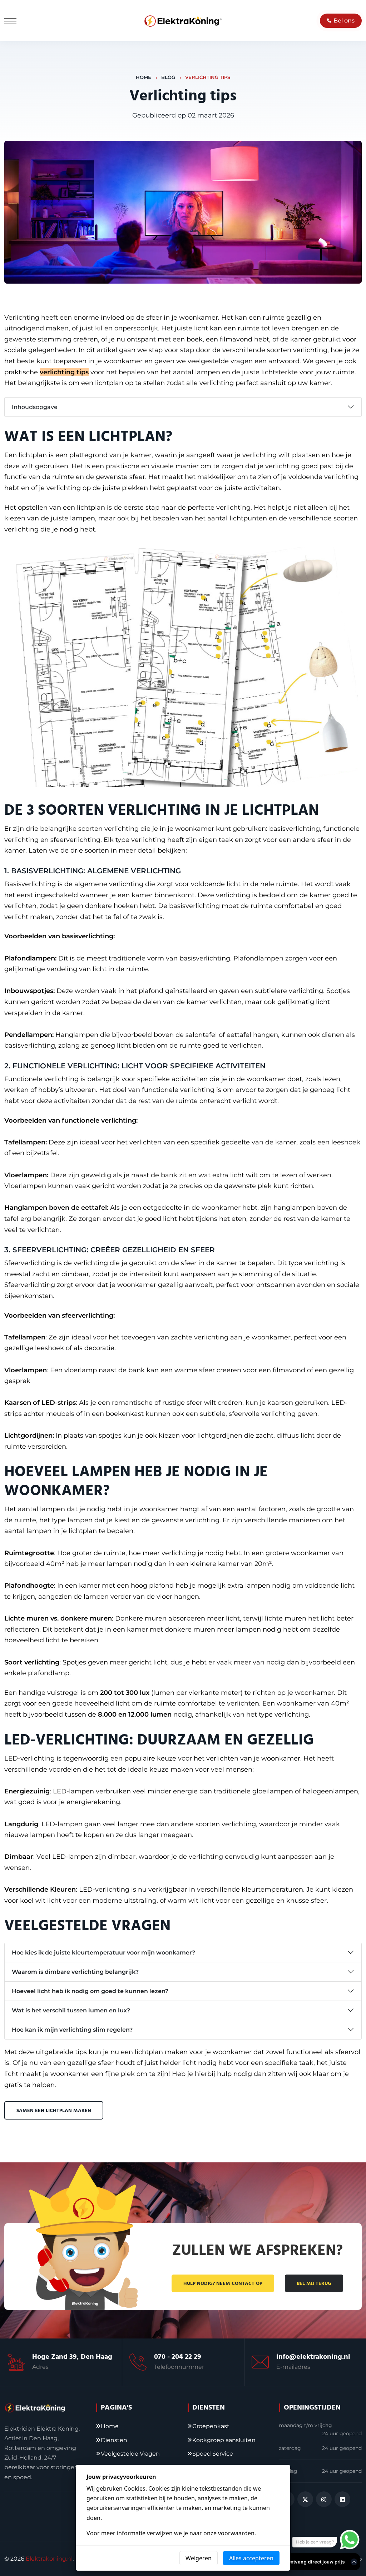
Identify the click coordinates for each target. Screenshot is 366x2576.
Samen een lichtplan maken (54, 2111)
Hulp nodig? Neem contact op (223, 2283)
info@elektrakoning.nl (313, 2357)
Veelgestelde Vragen (130, 2454)
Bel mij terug (314, 2283)
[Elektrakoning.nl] (183, 21)
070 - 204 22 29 (178, 2357)
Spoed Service (213, 2454)
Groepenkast (211, 2426)
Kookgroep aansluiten (224, 2440)
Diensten (114, 2440)
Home (144, 77)
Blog (168, 77)
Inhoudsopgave (35, 407)
